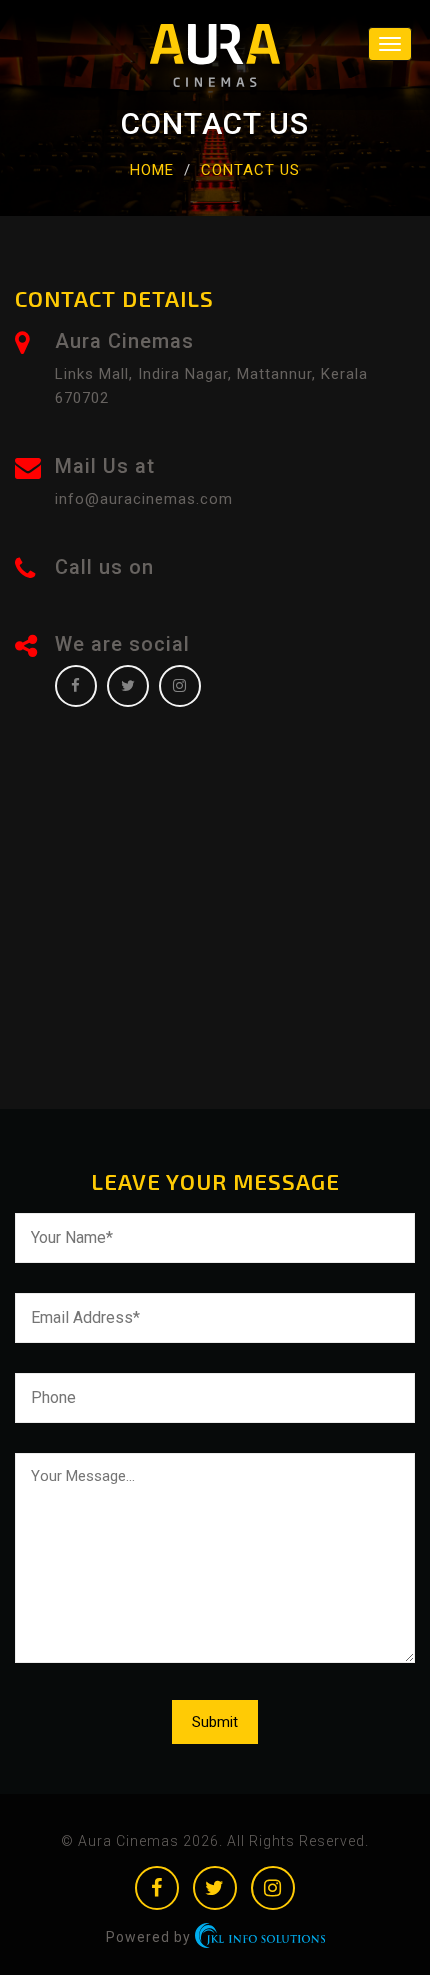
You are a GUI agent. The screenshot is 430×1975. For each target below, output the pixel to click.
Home (152, 170)
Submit (215, 1722)
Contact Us (250, 170)
